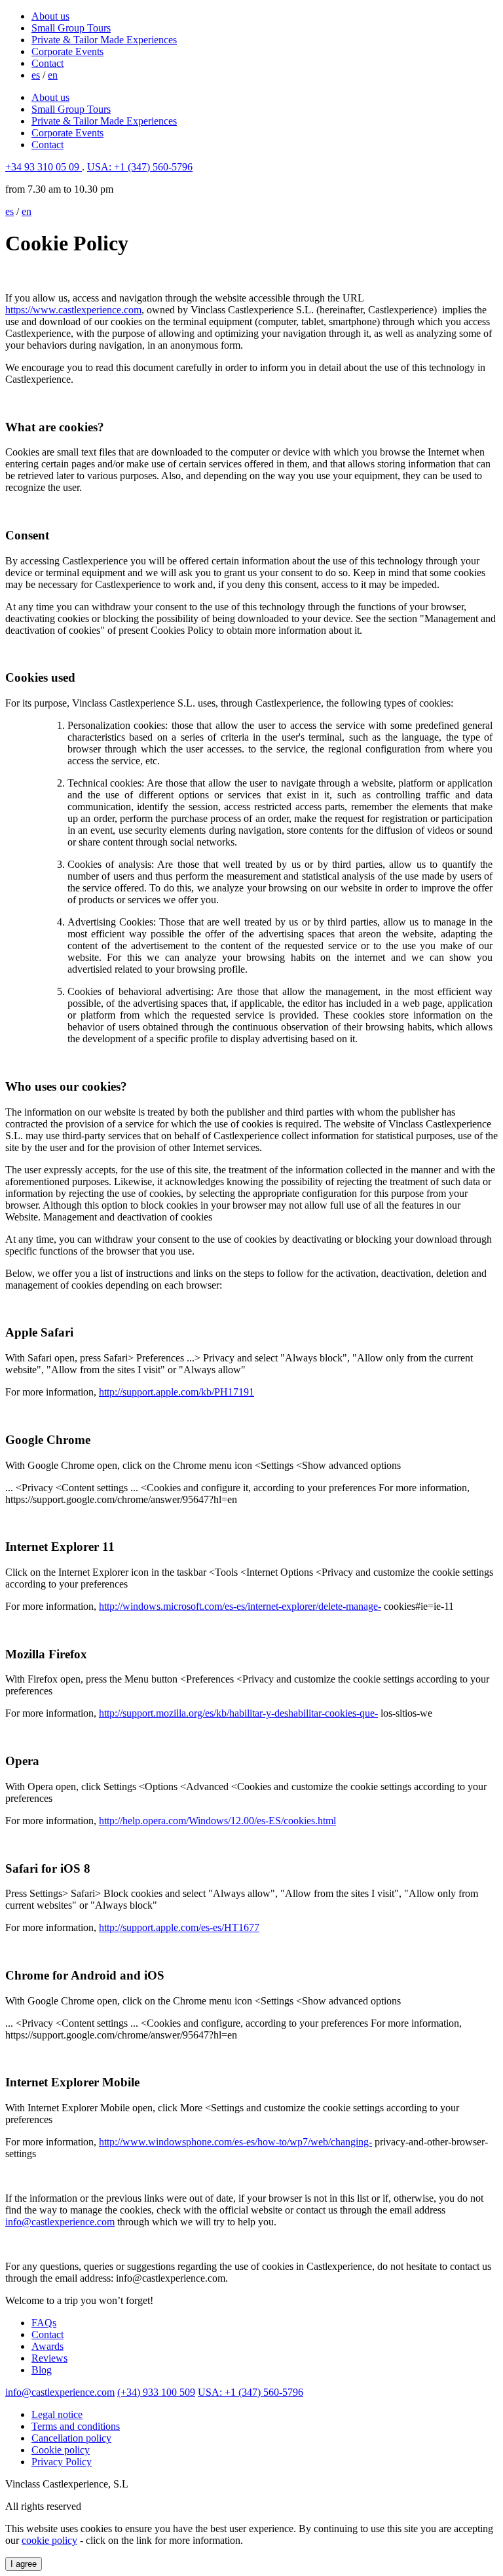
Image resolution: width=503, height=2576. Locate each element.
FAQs (44, 2323)
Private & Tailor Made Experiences (104, 40)
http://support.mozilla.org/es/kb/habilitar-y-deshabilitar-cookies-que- (238, 1713)
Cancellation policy (71, 2438)
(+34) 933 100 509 (156, 2392)
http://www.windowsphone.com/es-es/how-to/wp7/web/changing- (235, 2142)
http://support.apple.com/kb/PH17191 (177, 1392)
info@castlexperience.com (60, 2222)
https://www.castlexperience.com (73, 310)
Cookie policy (61, 2450)
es (36, 75)
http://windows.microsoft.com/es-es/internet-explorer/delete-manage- (240, 1606)
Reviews (49, 2358)
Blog (42, 2370)
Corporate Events (67, 51)
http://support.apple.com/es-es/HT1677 (179, 1927)
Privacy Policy (62, 2462)
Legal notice (57, 2414)
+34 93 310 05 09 (44, 167)
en (53, 75)
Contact (47, 63)
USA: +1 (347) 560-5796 (140, 167)
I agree (24, 2564)
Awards (47, 2346)
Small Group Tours (71, 28)
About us (50, 16)
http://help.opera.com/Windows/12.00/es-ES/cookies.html (217, 1821)
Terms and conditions (76, 2426)
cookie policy (49, 2540)
